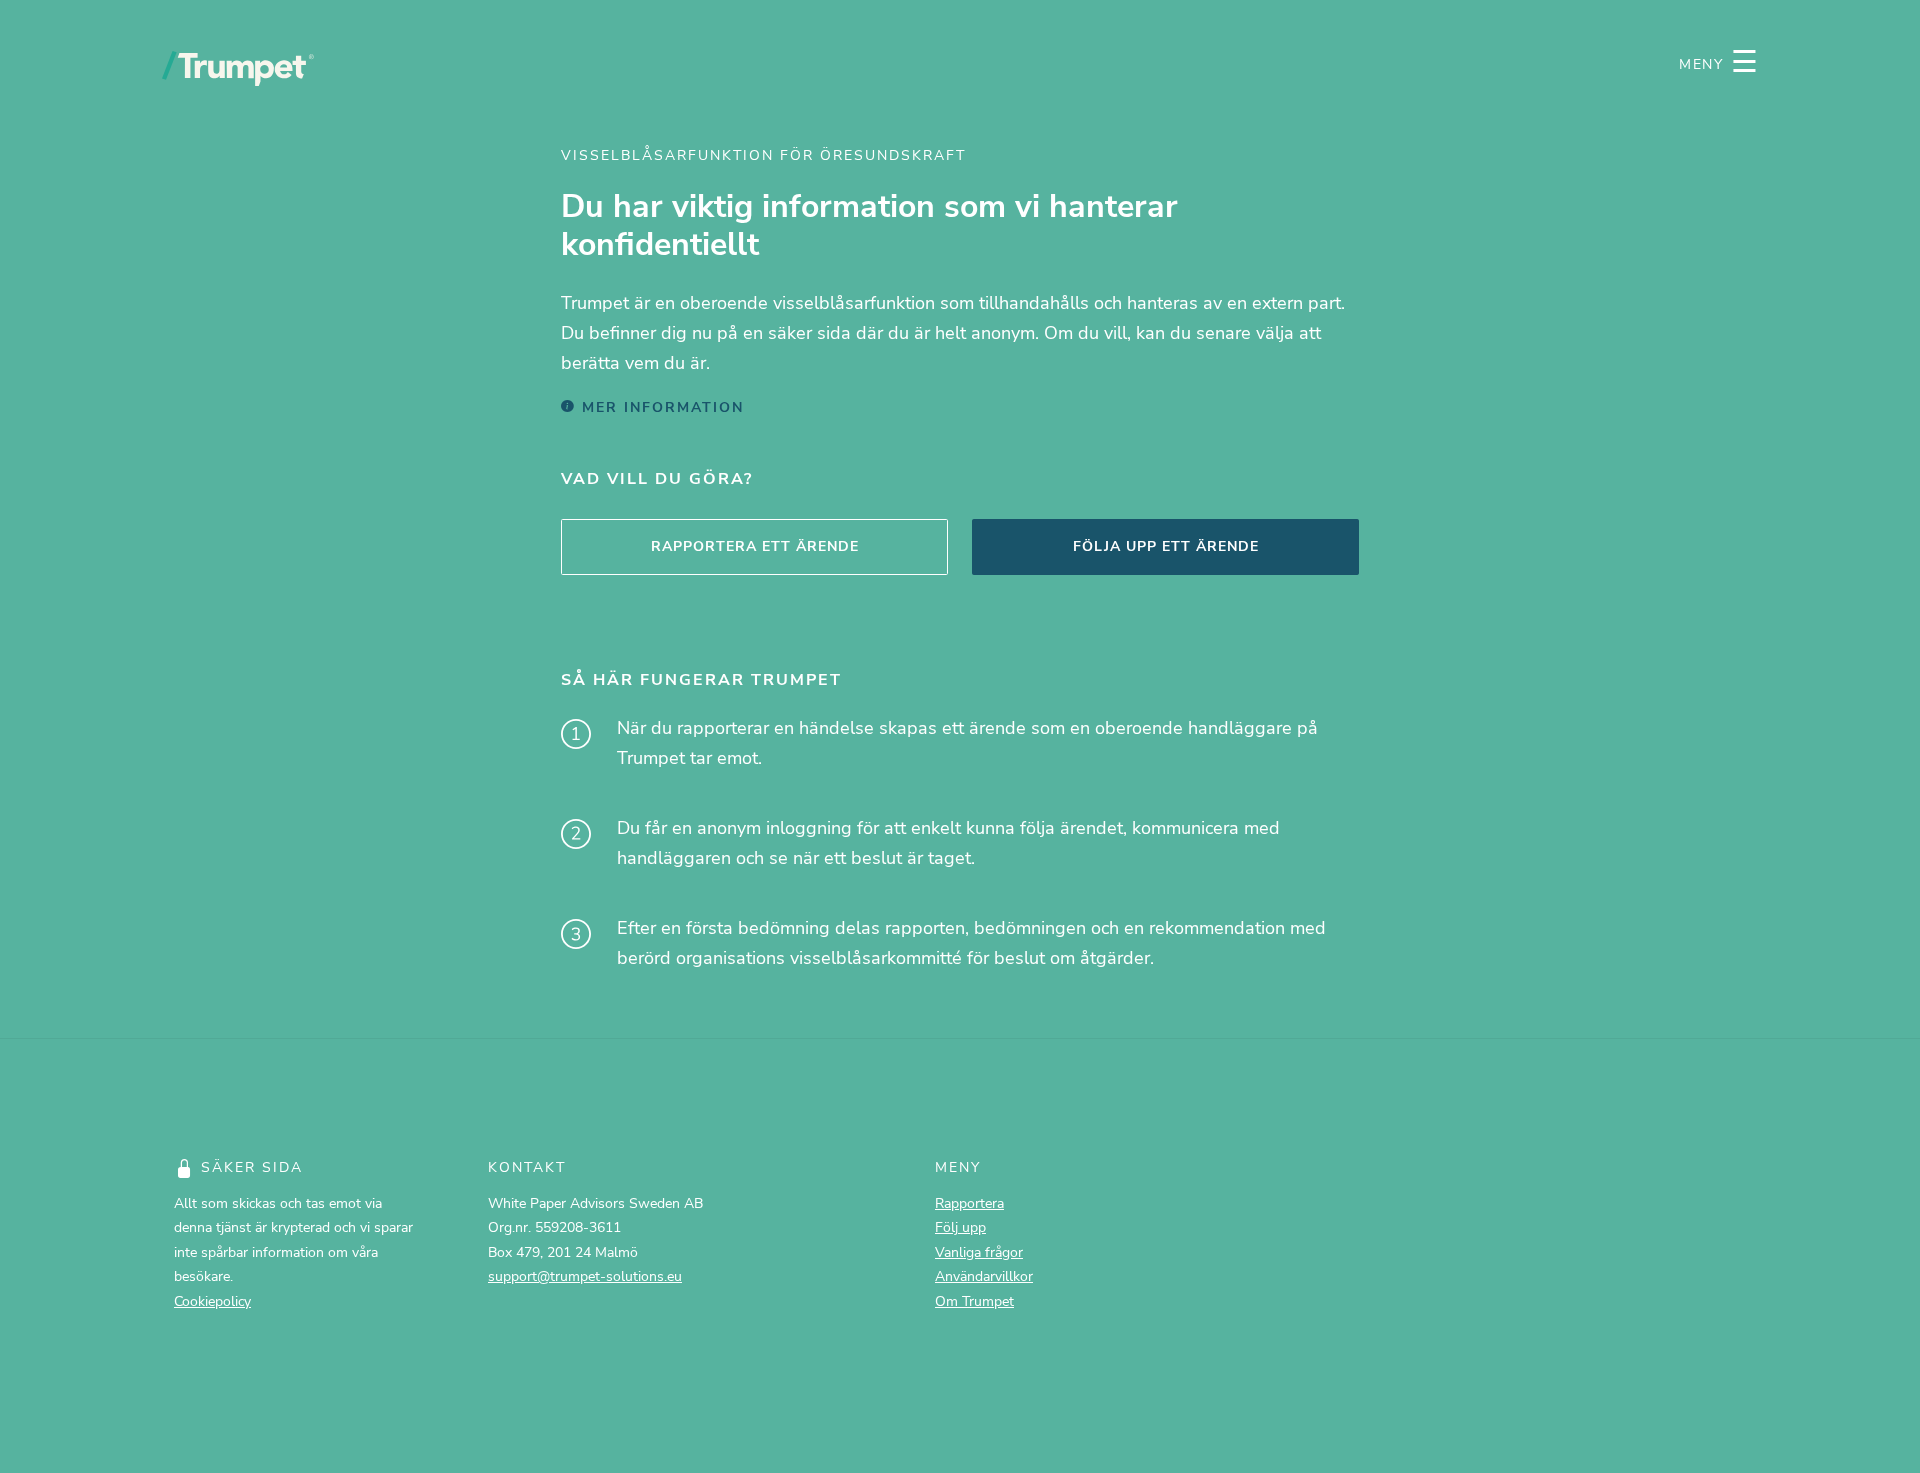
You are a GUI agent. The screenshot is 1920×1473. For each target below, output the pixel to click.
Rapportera (969, 1203)
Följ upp (960, 1227)
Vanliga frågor (979, 1252)
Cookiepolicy (212, 1301)
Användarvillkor (984, 1276)
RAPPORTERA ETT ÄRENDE (755, 546)
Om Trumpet (974, 1301)
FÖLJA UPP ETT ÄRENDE (1166, 546)
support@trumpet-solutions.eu (585, 1276)
